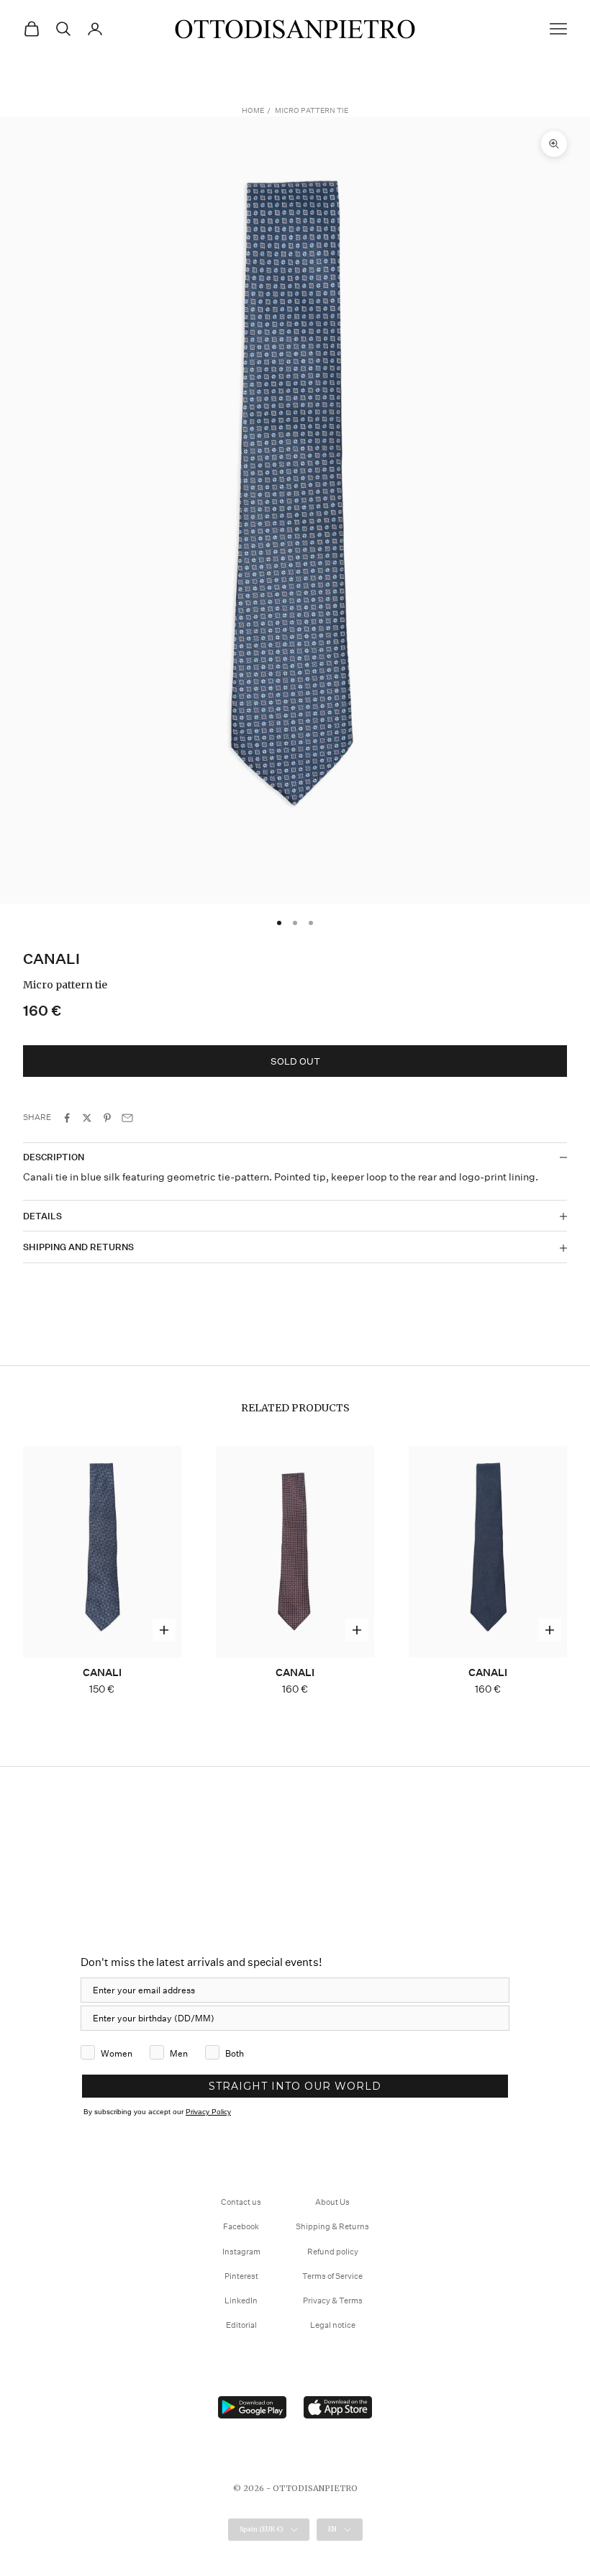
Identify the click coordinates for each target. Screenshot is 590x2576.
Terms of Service (332, 2276)
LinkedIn (241, 2301)
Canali (51, 959)
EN (332, 2529)
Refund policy (333, 2252)
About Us (332, 2202)
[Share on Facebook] (67, 1118)
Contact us (241, 2202)
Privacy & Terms (333, 2301)
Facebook (241, 2227)
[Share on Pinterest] (107, 1118)
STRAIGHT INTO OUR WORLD (295, 2086)
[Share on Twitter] (87, 1118)
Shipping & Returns (332, 2227)
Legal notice (333, 2325)
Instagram (241, 2252)
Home (253, 111)
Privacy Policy (208, 2112)
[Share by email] (127, 1118)
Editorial (241, 2325)
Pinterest (241, 2276)
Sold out (295, 1061)
